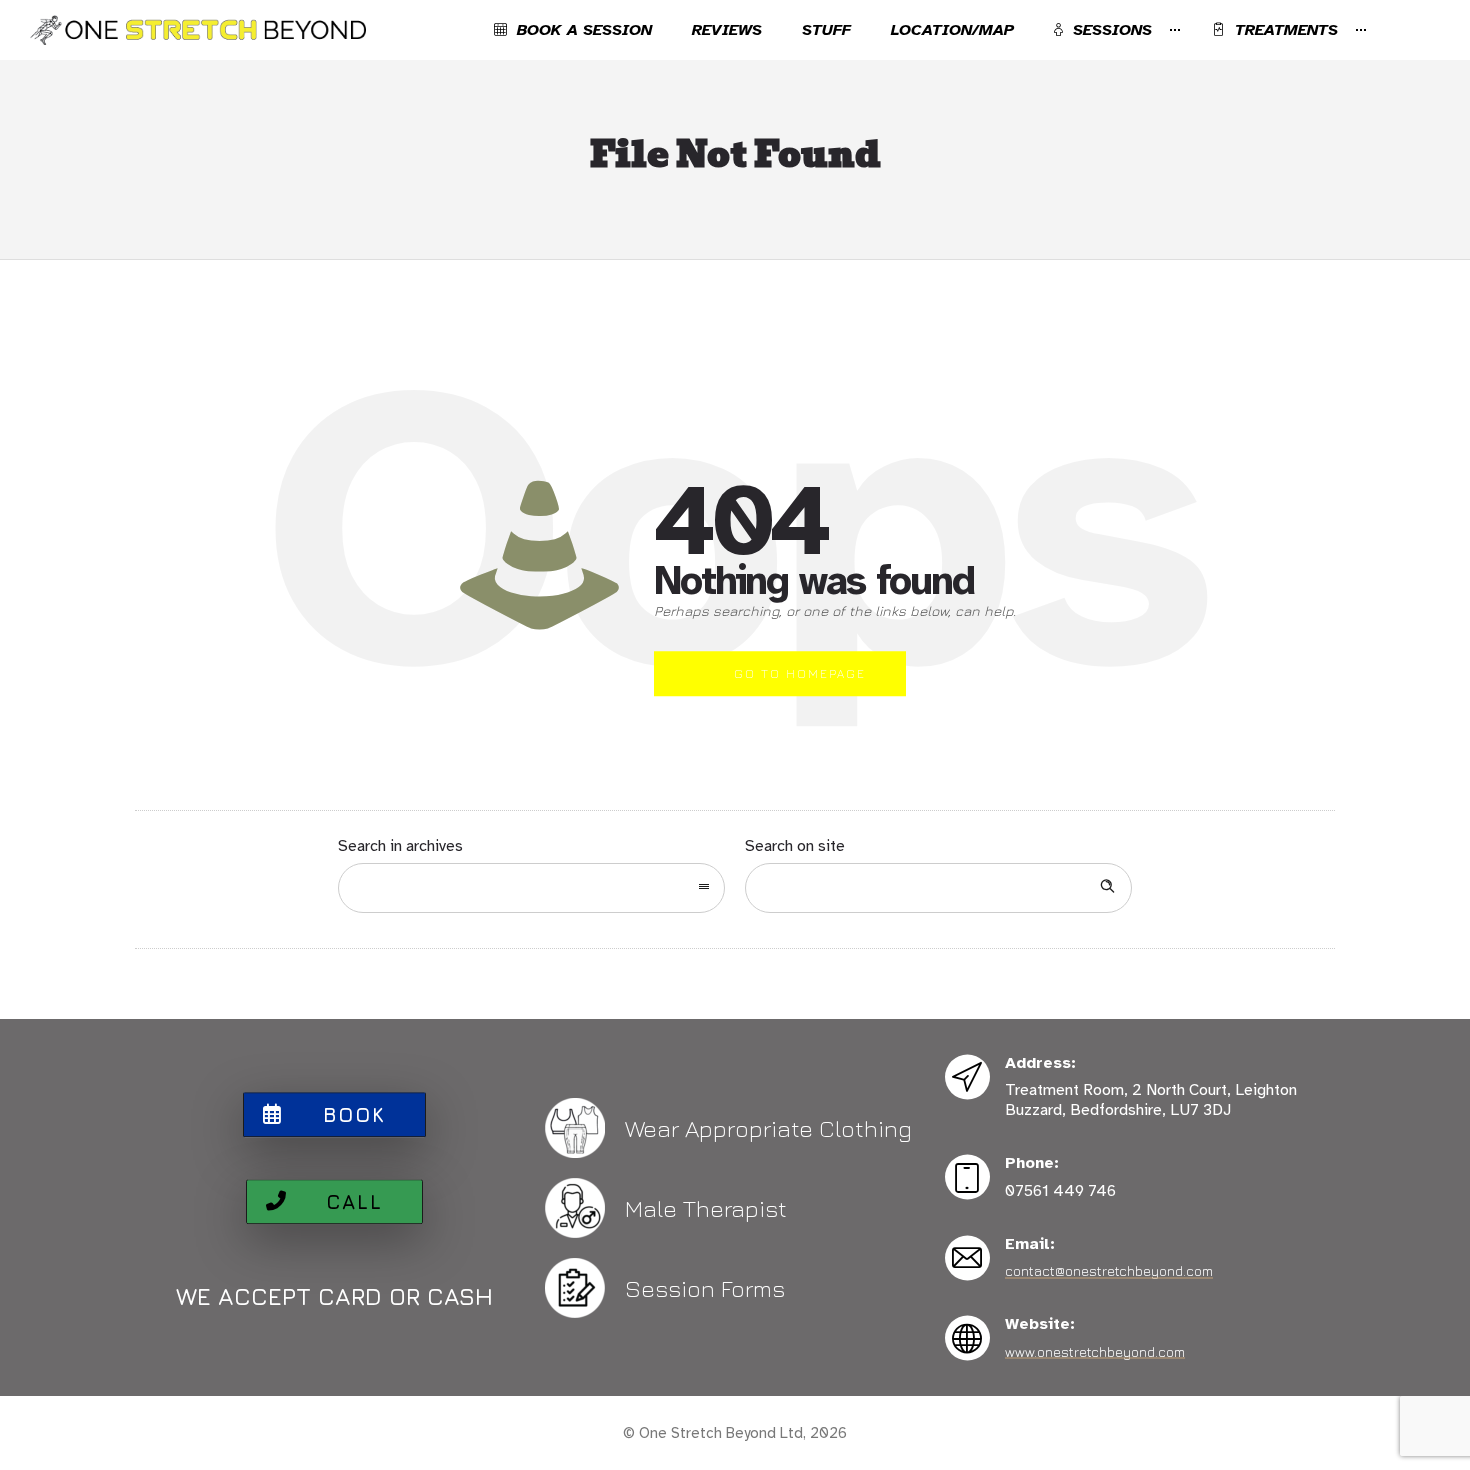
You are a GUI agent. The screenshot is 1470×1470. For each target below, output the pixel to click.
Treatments (1286, 30)
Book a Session (584, 30)
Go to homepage (800, 673)
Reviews (727, 30)
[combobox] (531, 888)
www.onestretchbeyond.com (1095, 1350)
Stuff (826, 30)
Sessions (1112, 30)
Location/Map (952, 30)
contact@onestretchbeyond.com (1109, 1270)
